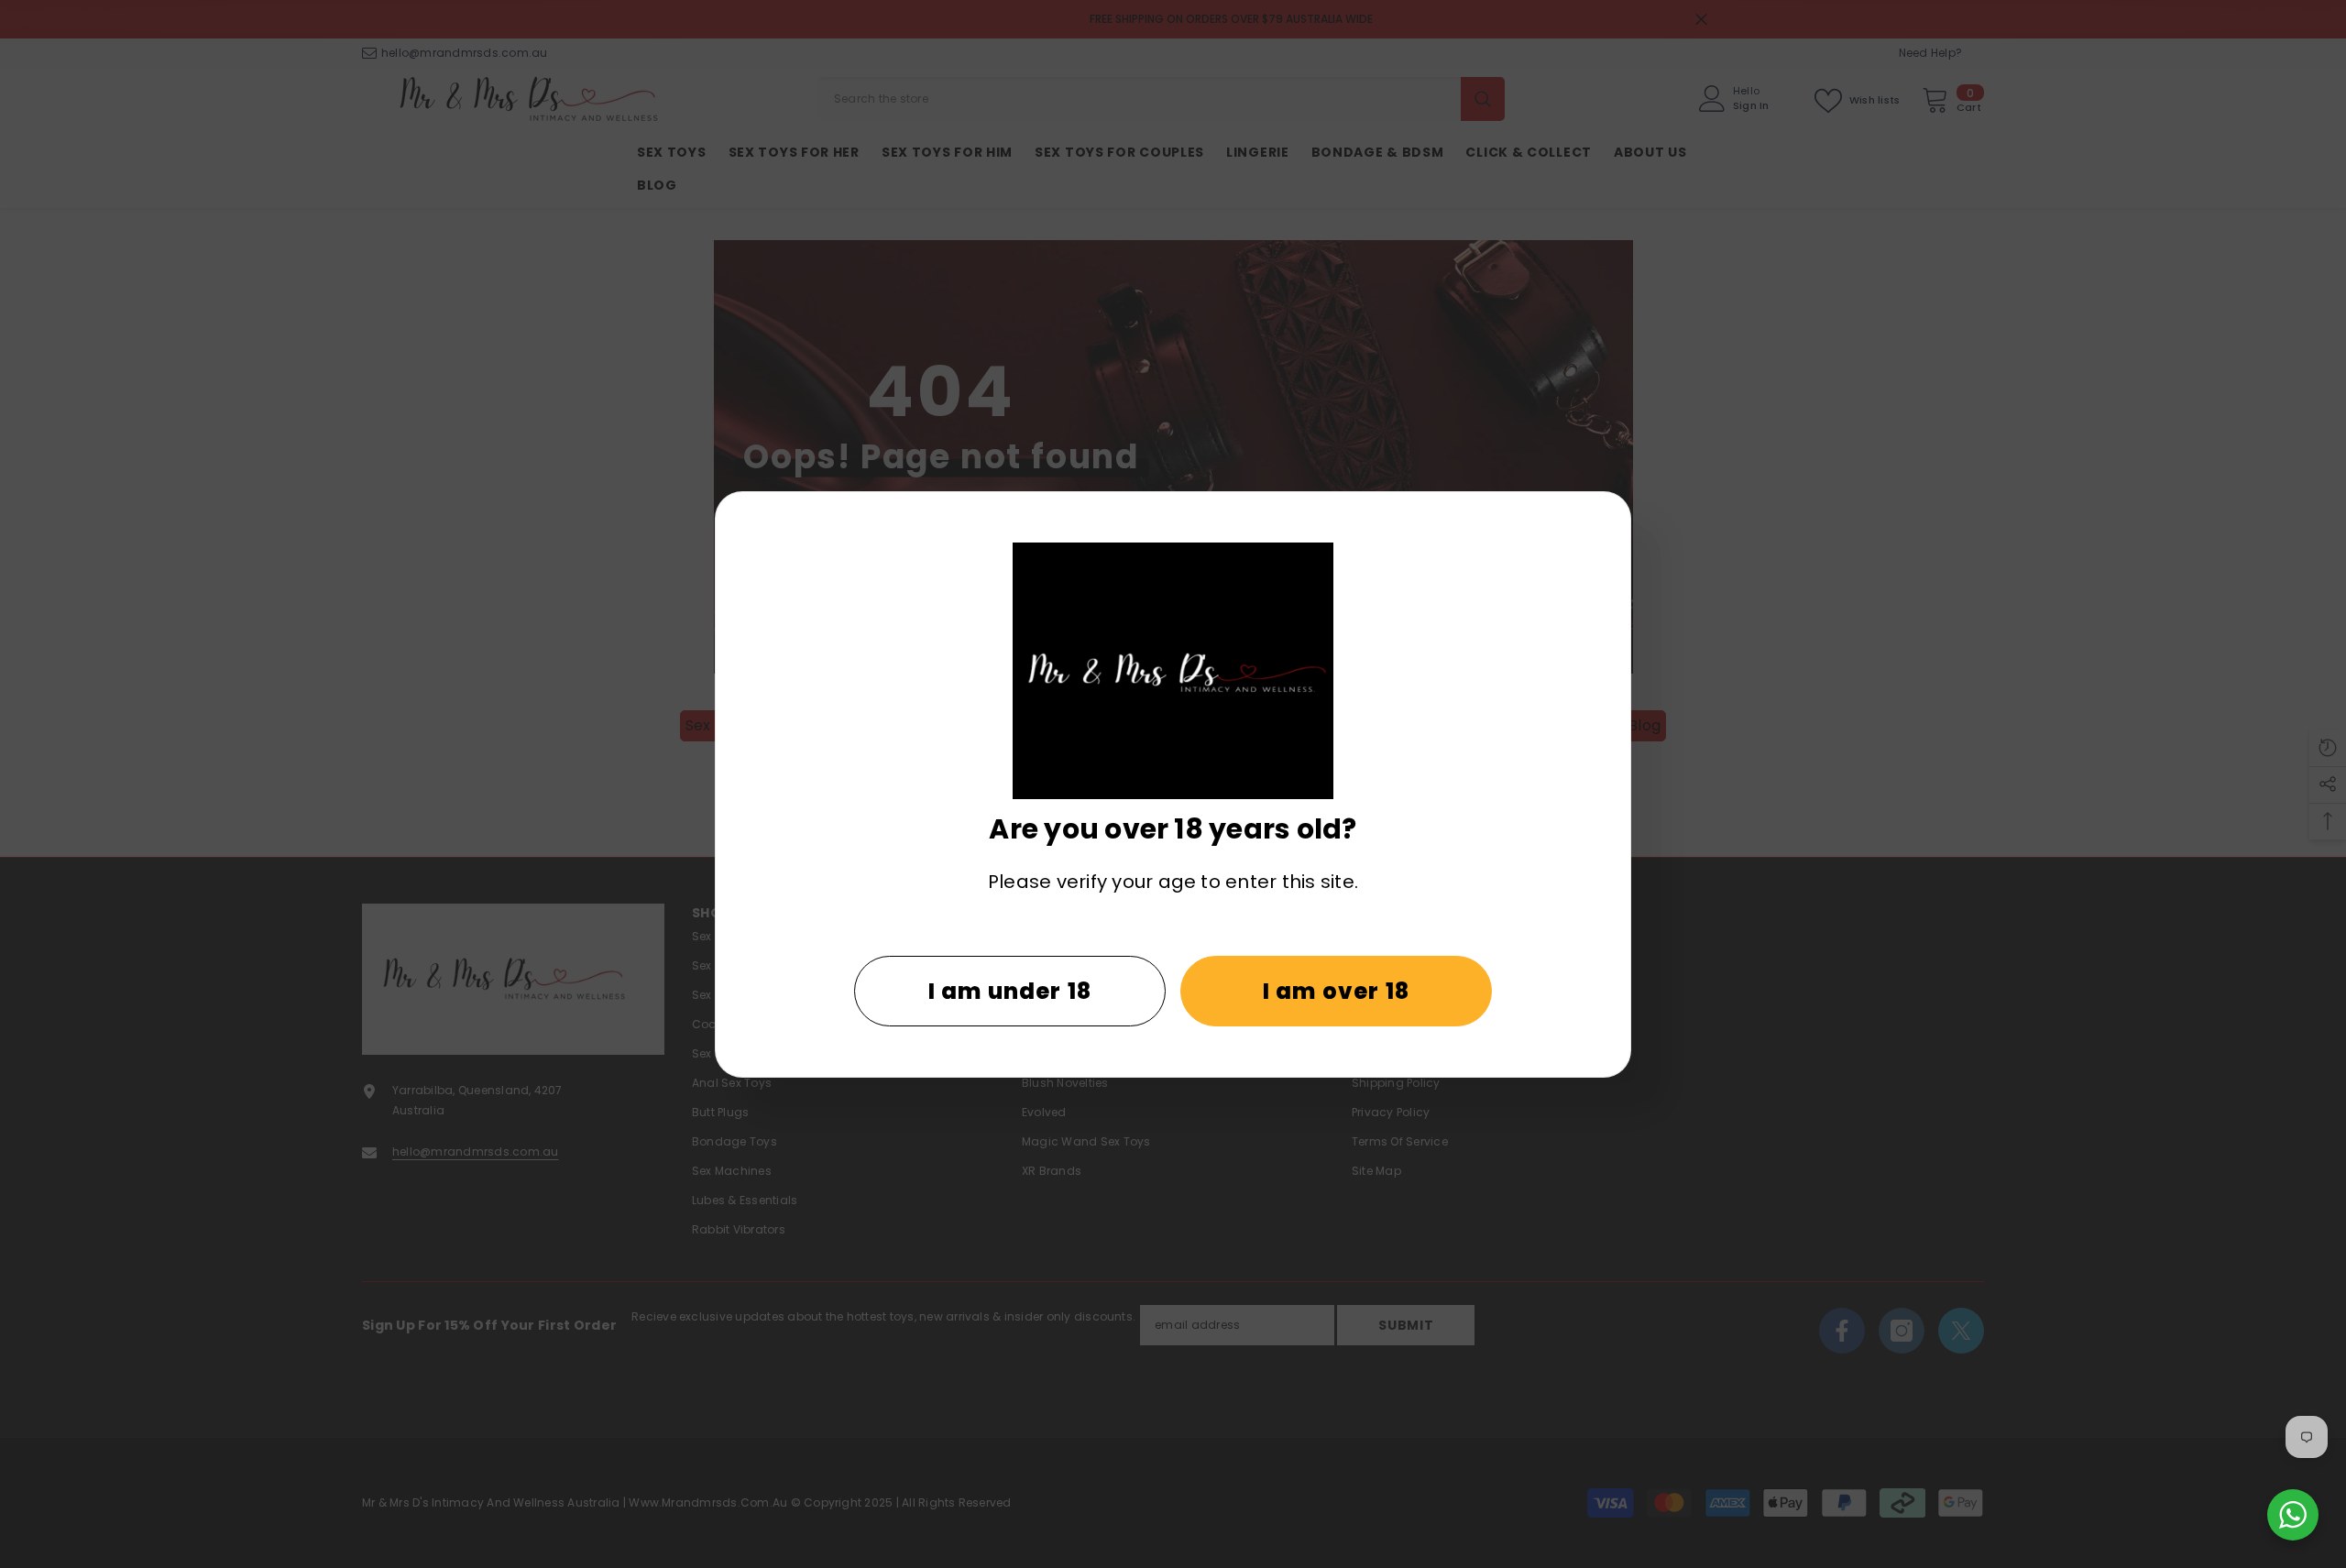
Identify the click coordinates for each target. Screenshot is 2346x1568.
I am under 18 (1010, 991)
